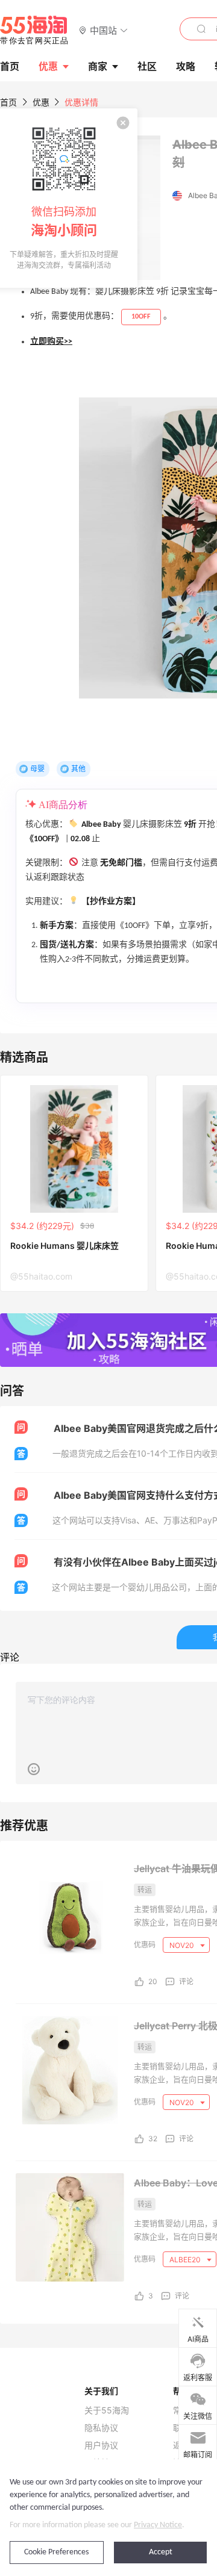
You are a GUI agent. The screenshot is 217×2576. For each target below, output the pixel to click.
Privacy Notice (158, 2525)
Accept (161, 2552)
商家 (98, 66)
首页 (8, 102)
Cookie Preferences (56, 2552)
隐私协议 (101, 2428)
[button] (103, 30)
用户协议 (101, 2445)
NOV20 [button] (183, 1945)
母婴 (37, 769)
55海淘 (34, 30)
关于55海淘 (107, 2410)
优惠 (48, 66)
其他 (78, 769)
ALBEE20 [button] (186, 2260)
